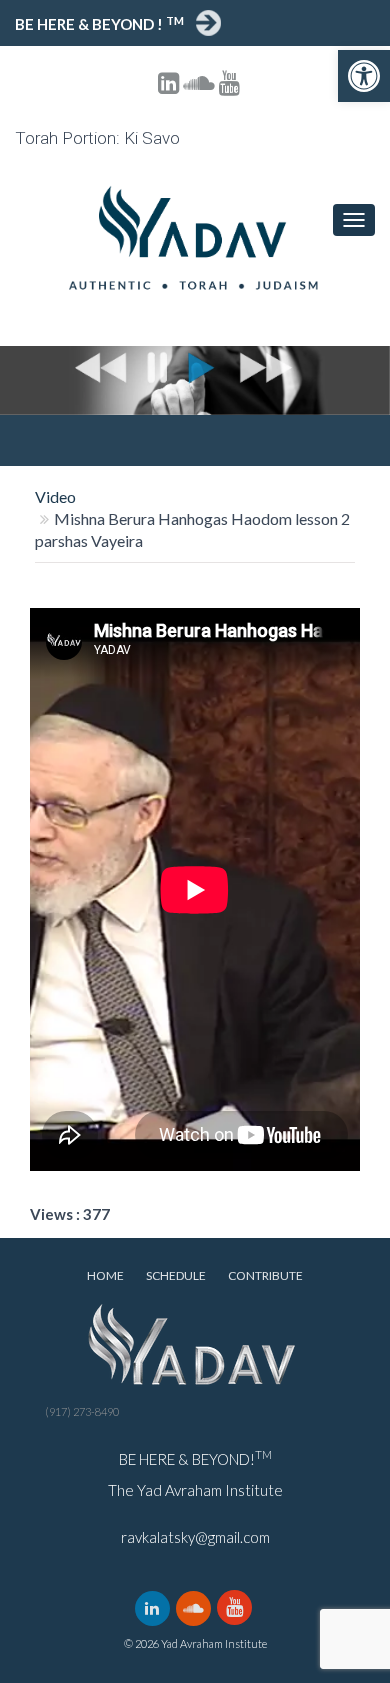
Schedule (176, 1275)
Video (55, 496)
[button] (364, 76)
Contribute (265, 1275)
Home (105, 1275)
